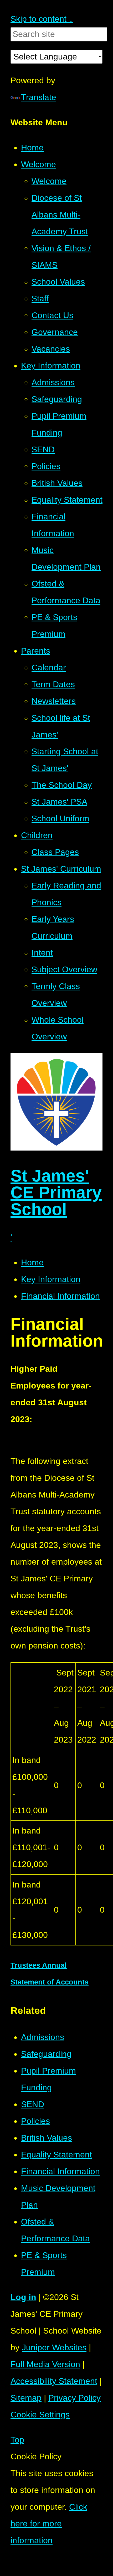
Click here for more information (49, 2524)
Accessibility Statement (54, 2381)
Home (32, 1262)
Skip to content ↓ (42, 19)
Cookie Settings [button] (40, 2415)
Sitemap (26, 2398)
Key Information (51, 1279)
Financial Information (60, 1296)
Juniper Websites (54, 2347)
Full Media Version (45, 2364)
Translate (39, 97)
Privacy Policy (75, 2398)
